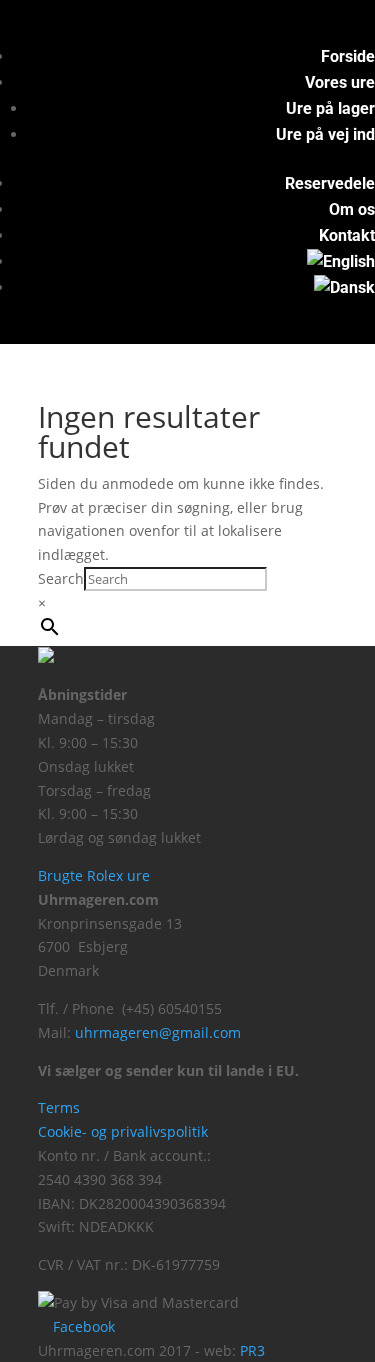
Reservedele (330, 183)
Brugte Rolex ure (94, 875)
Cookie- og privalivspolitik (123, 1131)
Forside (348, 56)
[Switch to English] (341, 261)
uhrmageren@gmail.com (158, 1032)
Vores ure (340, 82)
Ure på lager (330, 108)
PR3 (252, 1350)
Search (61, 578)
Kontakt (347, 235)
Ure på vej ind (325, 134)
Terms (59, 1107)
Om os (352, 209)
